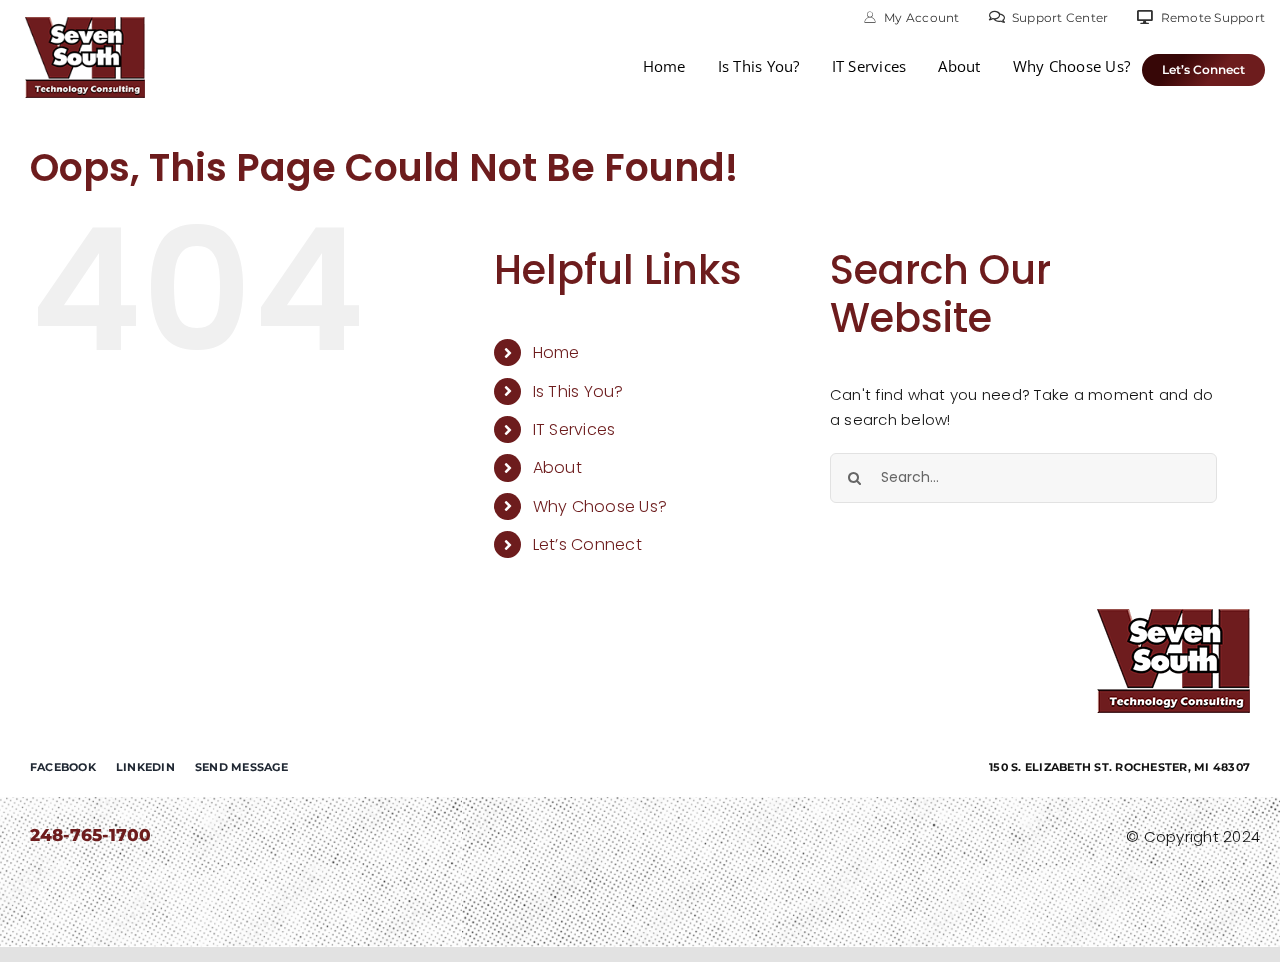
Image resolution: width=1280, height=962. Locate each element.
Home (556, 352)
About (557, 467)
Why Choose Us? (600, 506)
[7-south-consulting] (85, 24)
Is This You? (578, 391)
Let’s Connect (587, 544)
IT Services (574, 429)
